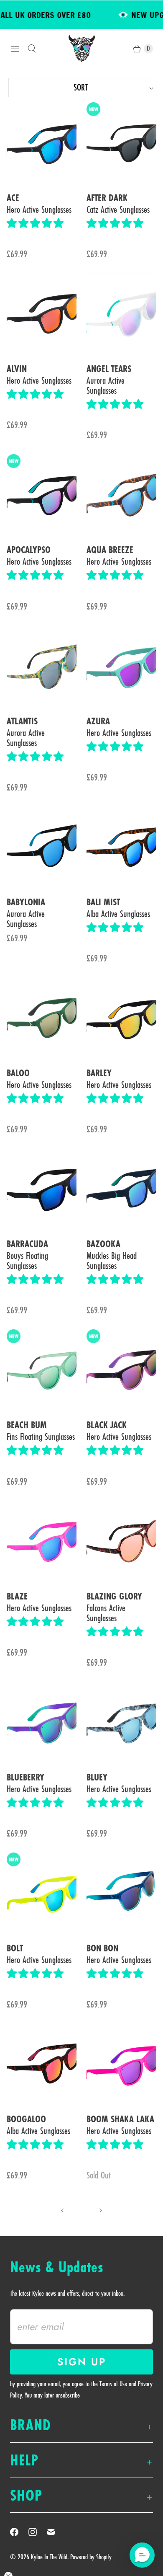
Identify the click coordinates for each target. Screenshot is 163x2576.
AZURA (98, 721)
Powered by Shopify (91, 2557)
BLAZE (17, 1597)
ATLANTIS (22, 721)
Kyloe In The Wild (49, 2557)
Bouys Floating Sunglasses (27, 1261)
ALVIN (17, 369)
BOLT (15, 1948)
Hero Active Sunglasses (39, 209)
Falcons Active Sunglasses (106, 1613)
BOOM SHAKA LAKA (120, 2119)
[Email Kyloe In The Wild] (56, 2532)
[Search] (32, 49)
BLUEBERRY (25, 1778)
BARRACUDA (27, 1244)
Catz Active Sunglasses (118, 209)
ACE (13, 198)
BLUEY (97, 1778)
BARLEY (99, 1073)
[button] (35, 223)
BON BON (102, 1948)
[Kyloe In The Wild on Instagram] (38, 2532)
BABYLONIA (26, 902)
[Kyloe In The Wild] (82, 48)
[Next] (101, 2210)
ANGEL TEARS (109, 369)
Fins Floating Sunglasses (41, 1437)
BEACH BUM (27, 1425)
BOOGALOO (26, 2119)
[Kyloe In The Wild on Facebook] (19, 2532)
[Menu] (15, 49)
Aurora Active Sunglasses (106, 385)
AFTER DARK (107, 198)
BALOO (18, 1073)
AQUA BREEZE (110, 550)
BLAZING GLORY (114, 1597)
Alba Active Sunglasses (118, 914)
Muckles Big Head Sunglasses (112, 1261)
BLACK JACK (107, 1425)
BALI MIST (103, 902)
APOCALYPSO (29, 550)
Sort (49, 87)
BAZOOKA (103, 1244)
